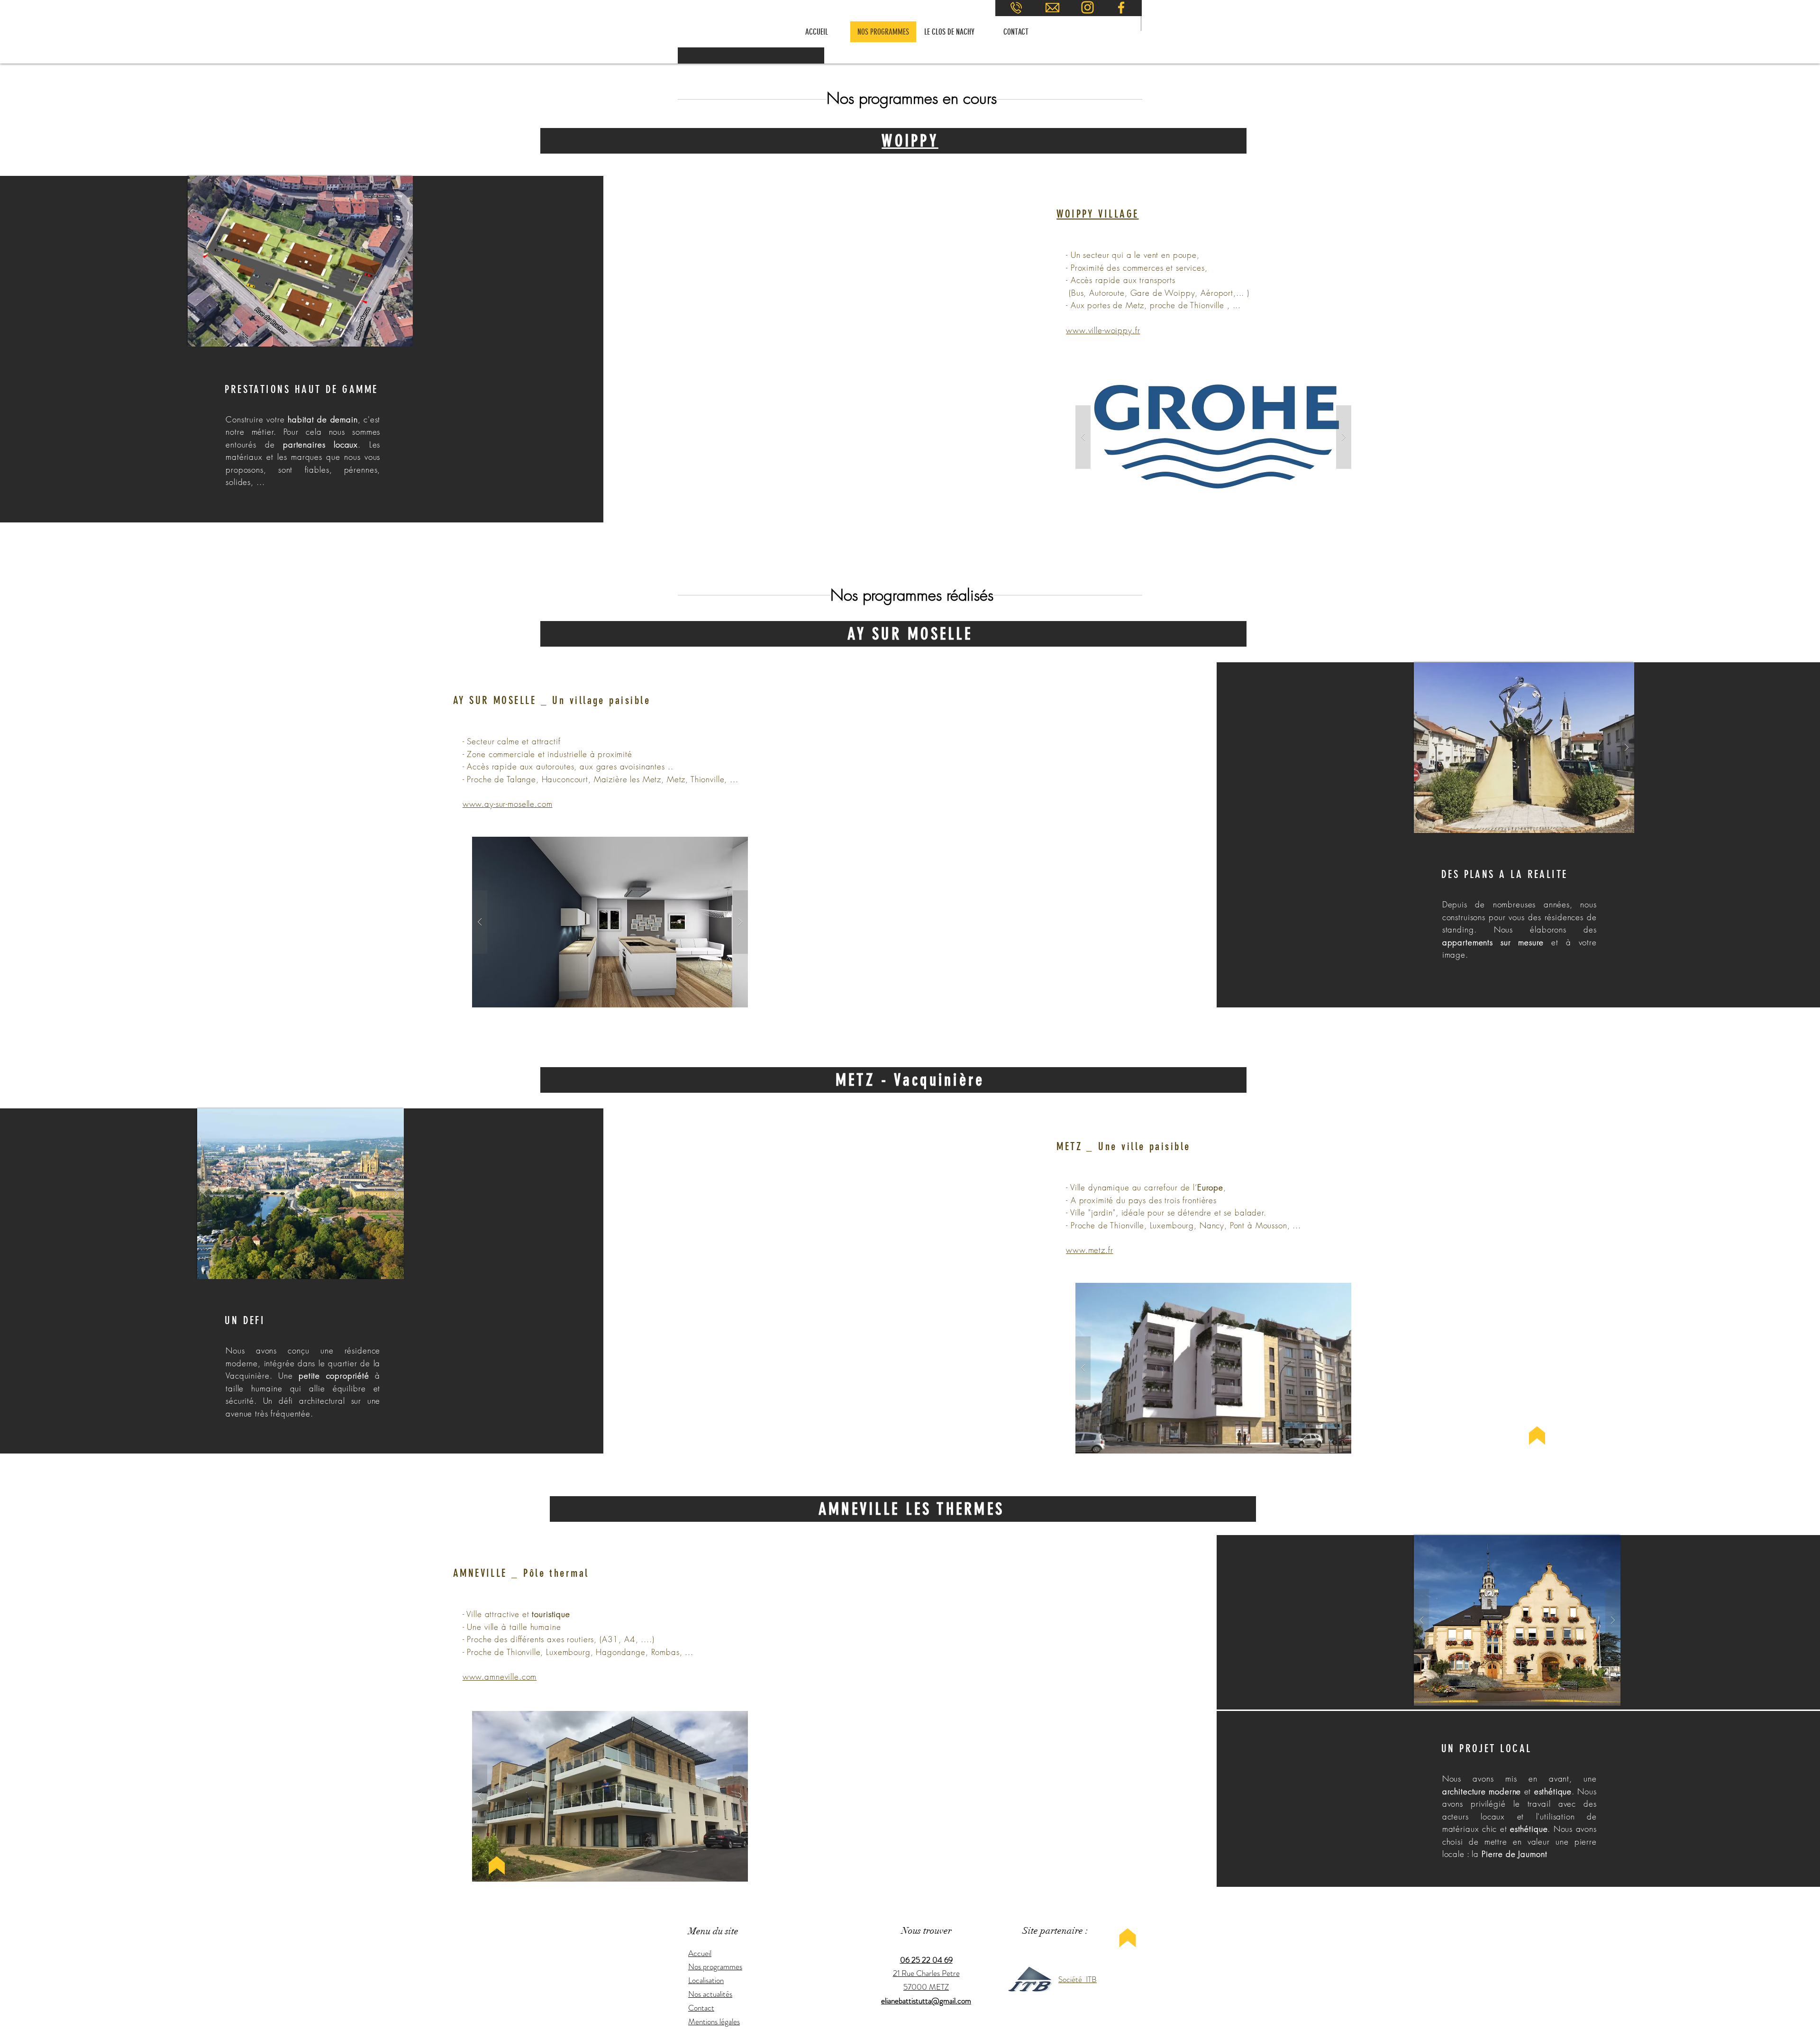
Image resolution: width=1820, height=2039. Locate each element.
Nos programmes (715, 1966)
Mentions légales (714, 2021)
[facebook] (1121, 8)
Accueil (700, 1953)
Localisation (706, 1980)
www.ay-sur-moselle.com (508, 804)
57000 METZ (926, 1987)
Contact (701, 2008)
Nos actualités (710, 1994)
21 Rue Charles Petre (926, 1973)
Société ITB (1078, 1979)
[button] (300, 261)
